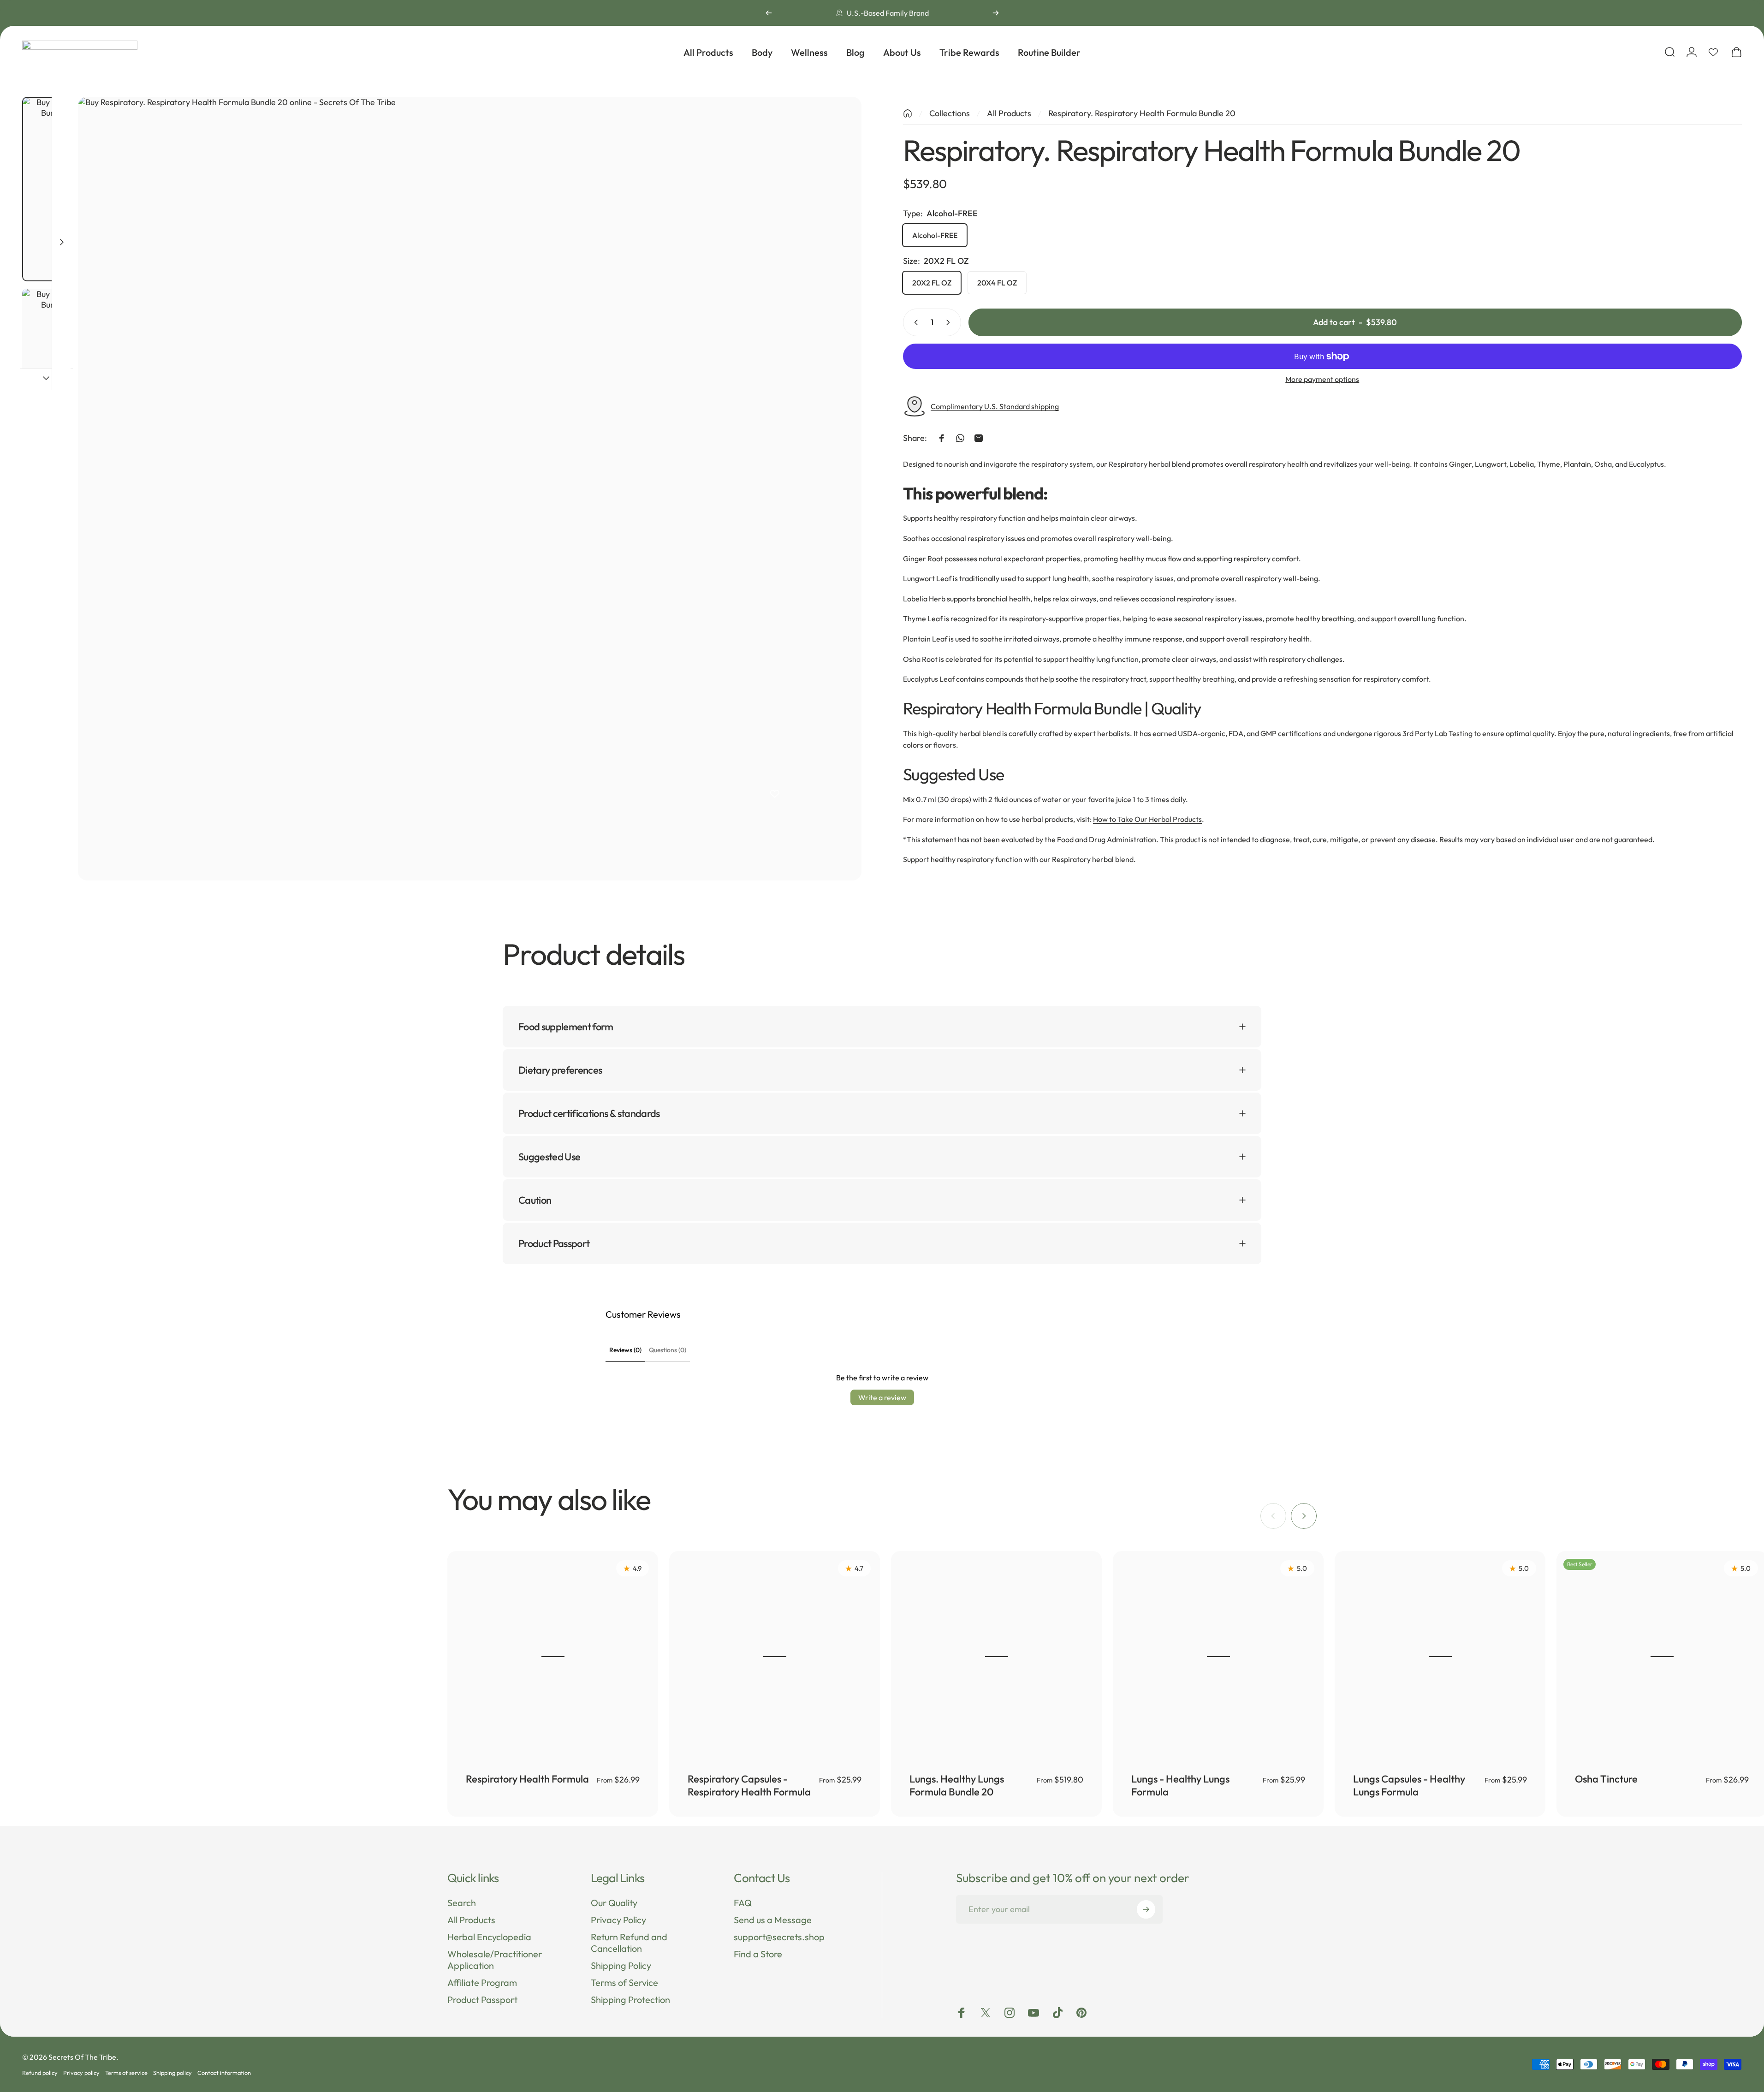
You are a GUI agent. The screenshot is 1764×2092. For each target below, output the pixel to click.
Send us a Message (773, 1920)
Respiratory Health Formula (527, 1779)
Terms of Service (624, 1982)
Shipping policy (172, 2073)
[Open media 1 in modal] (470, 489)
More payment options (1322, 379)
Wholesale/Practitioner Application (495, 1960)
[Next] (996, 13)
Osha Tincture (1606, 1779)
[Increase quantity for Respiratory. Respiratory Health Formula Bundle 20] (950, 322)
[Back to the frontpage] (908, 113)
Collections (950, 113)
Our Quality (614, 1903)
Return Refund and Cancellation (629, 1943)
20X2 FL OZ (932, 283)
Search (462, 1903)
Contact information (224, 2073)
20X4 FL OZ (997, 283)
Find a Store (758, 1954)
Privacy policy (81, 2073)
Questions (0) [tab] (668, 1350)
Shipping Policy (621, 1965)
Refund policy (40, 2073)
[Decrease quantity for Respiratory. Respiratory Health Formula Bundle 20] (914, 322)
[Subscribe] (1146, 1909)
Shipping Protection (630, 2000)
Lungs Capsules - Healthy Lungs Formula (1409, 1785)
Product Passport (482, 2000)
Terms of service (126, 2073)
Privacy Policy (618, 1920)
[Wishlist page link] (1713, 52)
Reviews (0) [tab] (625, 1350)
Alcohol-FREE (935, 235)
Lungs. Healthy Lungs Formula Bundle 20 (957, 1785)
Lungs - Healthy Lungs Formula (1180, 1785)
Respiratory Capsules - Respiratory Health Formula (749, 1785)
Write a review (882, 1397)
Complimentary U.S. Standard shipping (995, 406)
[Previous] (769, 13)
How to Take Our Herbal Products (1147, 819)
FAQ (743, 1903)
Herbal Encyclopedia (489, 1937)
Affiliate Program (482, 1982)
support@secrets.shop (779, 1937)
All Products (1009, 113)
